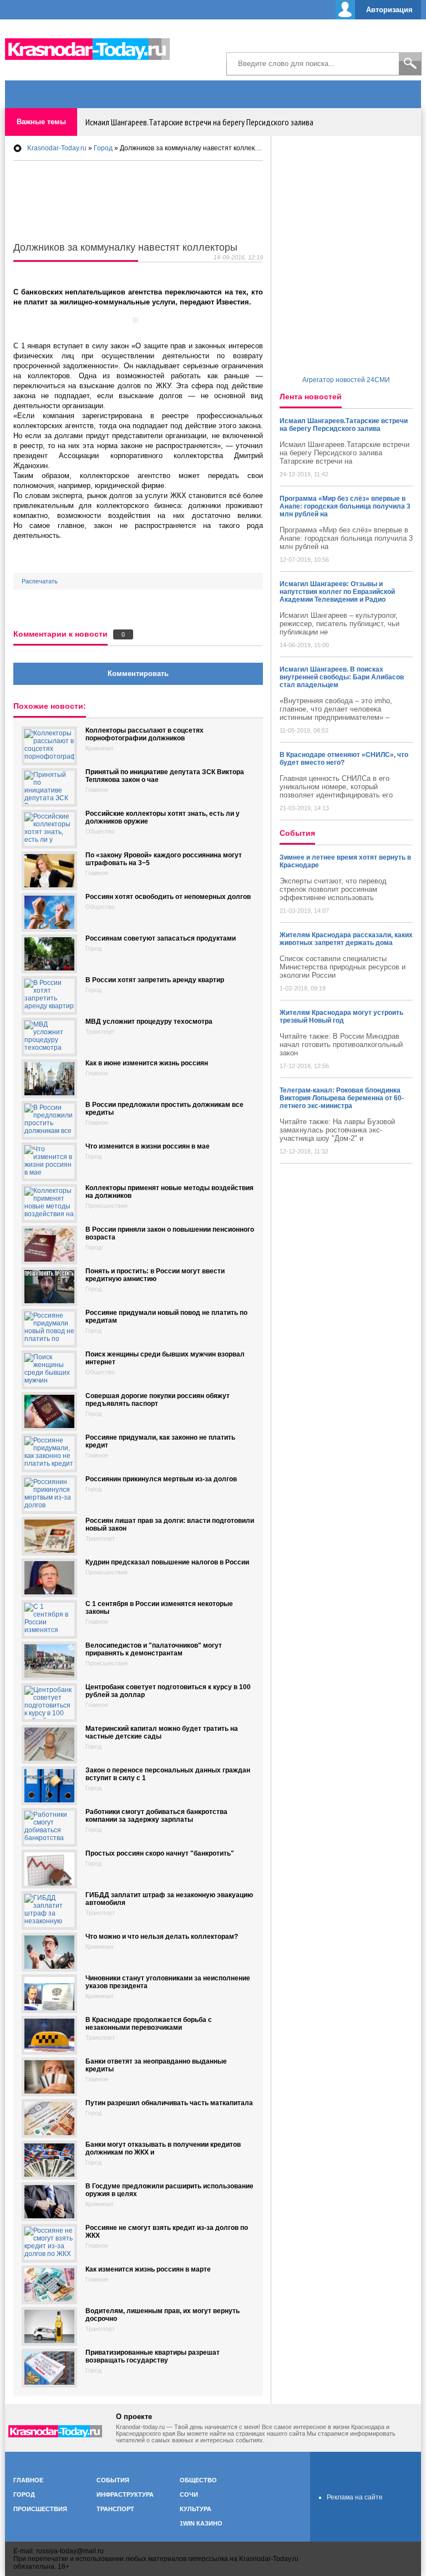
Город (24, 2494)
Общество (198, 2480)
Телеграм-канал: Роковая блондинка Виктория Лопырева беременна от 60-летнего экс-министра (342, 1098)
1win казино (201, 2523)
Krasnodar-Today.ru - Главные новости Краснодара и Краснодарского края (94, 47)
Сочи (189, 2494)
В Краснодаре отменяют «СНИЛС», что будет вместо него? (344, 759)
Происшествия (40, 2509)
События (113, 2480)
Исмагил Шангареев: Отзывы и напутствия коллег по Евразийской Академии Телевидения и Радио (337, 592)
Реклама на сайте (355, 2497)
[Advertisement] (291, 44)
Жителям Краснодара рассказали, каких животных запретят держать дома (346, 939)
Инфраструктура (125, 2494)
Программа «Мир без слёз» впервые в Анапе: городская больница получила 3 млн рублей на (345, 506)
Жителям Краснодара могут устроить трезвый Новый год (341, 1017)
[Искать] (410, 64)
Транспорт (115, 2509)
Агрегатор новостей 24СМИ (346, 380)
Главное (28, 2480)
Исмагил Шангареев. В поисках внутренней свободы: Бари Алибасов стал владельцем (342, 677)
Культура (196, 2509)
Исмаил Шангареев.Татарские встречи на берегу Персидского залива (199, 122)
